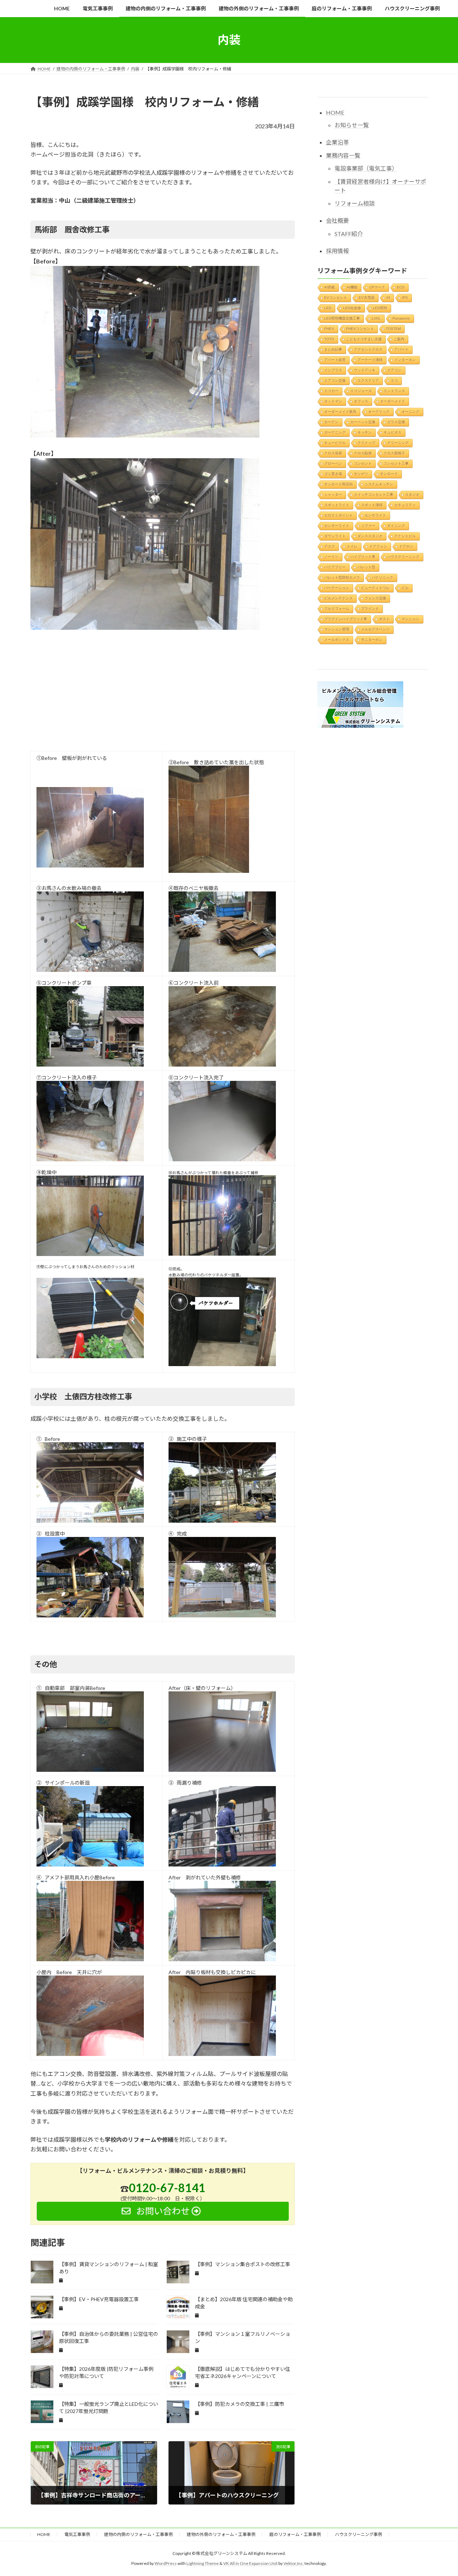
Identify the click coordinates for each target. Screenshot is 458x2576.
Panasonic (401, 318)
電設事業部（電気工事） (366, 168)
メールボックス (337, 639)
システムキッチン (379, 484)
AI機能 (352, 287)
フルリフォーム (337, 608)
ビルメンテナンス (338, 598)
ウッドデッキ (365, 370)
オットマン (333, 401)
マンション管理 (337, 629)
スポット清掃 (372, 505)
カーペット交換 (363, 422)
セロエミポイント (338, 515)
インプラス (333, 370)
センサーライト (337, 525)
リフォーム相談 (355, 203)
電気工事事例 (77, 2534)
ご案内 (399, 339)
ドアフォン (378, 546)
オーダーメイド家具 (340, 411)
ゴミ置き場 (333, 473)
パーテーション (337, 587)
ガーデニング (335, 432)
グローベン (333, 463)
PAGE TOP (440, 2492)
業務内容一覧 (343, 155)
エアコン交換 (335, 380)
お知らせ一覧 (352, 125)
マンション (410, 619)
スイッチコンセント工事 (374, 494)
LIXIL (376, 318)
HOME (335, 112)
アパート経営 (335, 359)
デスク (330, 546)
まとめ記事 (333, 349)
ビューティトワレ (375, 587)
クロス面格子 (394, 453)
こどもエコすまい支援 (364, 339)
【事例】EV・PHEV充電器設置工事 (99, 2299)
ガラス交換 (396, 422)
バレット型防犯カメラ (342, 577)
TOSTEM (393, 328)
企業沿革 (337, 142)
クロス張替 (333, 453)
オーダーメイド (393, 401)
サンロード (389, 473)
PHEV (329, 328)
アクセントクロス (368, 349)
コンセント (363, 463)
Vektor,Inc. (294, 2564)
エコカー (331, 390)
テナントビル (405, 536)
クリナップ (366, 442)
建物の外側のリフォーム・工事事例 (221, 2534)
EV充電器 (367, 297)
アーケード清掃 (370, 359)
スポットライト (337, 505)
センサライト (375, 515)
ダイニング (396, 525)
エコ (394, 380)
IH (388, 297)
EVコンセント (336, 297)
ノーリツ (331, 556)
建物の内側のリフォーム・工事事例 (138, 2534)
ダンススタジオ (370, 536)
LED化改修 (352, 308)
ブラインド (370, 608)
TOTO (329, 339)
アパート (401, 349)
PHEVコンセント (360, 328)
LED (328, 308)
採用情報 (337, 250)
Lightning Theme (203, 2564)
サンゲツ (361, 473)
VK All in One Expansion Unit (250, 2564)
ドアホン (406, 546)
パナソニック (383, 577)
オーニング (410, 411)
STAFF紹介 (349, 233)
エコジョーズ (361, 390)
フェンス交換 (375, 598)
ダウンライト (335, 536)
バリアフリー (335, 567)
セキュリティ (405, 505)
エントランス (394, 390)
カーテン (331, 422)
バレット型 (366, 567)
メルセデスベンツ (375, 629)
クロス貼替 (363, 453)
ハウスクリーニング (403, 556)
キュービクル (335, 442)
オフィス (361, 401)
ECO (401, 287)
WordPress (166, 2564)
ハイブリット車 (363, 556)
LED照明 (380, 308)
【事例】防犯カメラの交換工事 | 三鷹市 (240, 2404)
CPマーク (377, 287)
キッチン (365, 432)
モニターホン (372, 639)
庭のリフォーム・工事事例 (295, 2534)
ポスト (384, 619)
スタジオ (412, 494)
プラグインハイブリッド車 (346, 619)
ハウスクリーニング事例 (359, 2534)
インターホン (405, 359)
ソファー (368, 525)
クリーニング (398, 442)
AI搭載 (330, 287)
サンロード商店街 (338, 484)
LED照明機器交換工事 (342, 318)
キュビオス (393, 432)
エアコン (394, 370)
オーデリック (379, 411)
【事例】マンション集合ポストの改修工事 (243, 2264)
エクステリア (368, 380)
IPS (405, 297)
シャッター (333, 494)
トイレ (352, 546)
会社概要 (337, 220)
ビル (405, 587)
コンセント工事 (396, 463)
